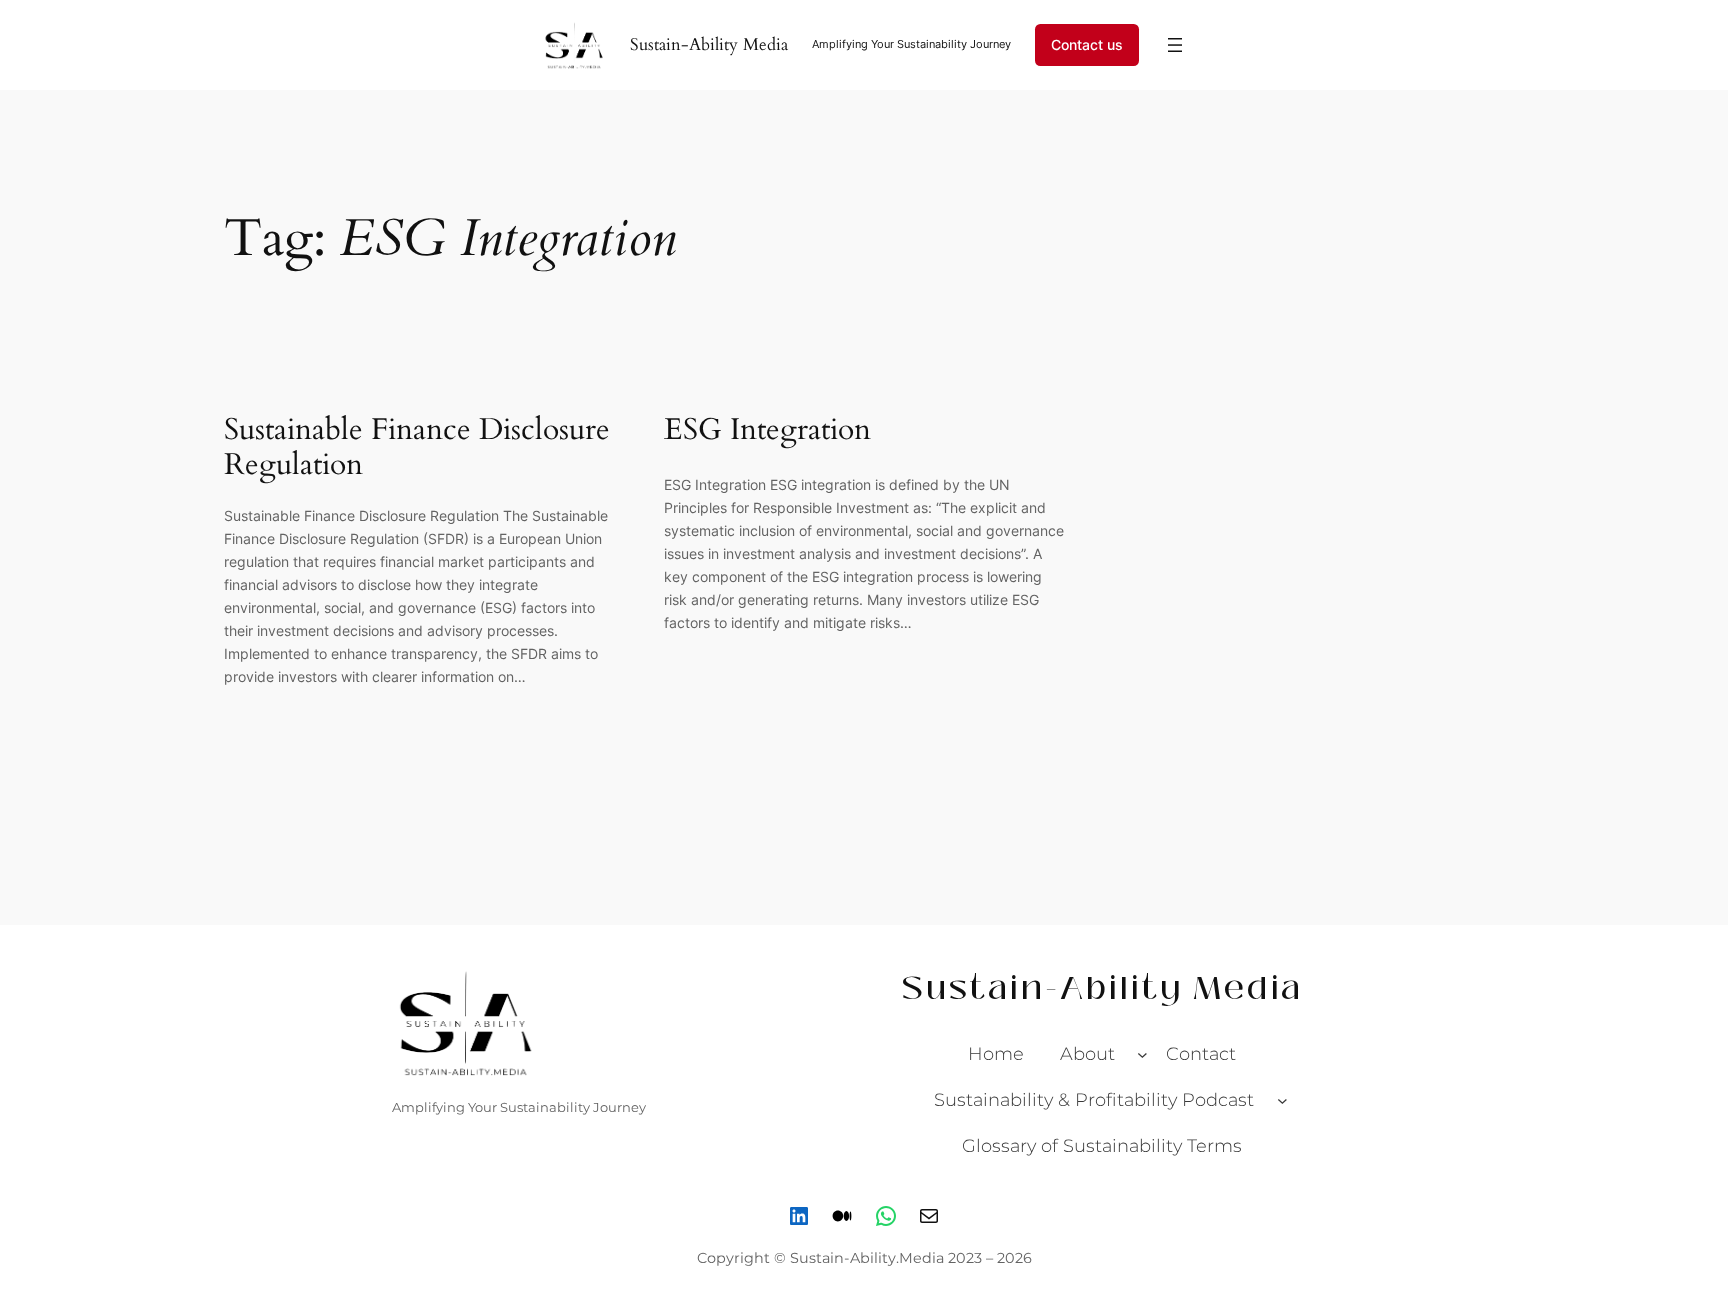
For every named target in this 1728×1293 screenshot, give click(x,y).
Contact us (1087, 44)
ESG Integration (767, 431)
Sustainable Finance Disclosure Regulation (417, 448)
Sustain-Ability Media (709, 44)
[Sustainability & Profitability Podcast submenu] (1282, 1100)
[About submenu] (1142, 1054)
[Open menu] (1175, 45)
